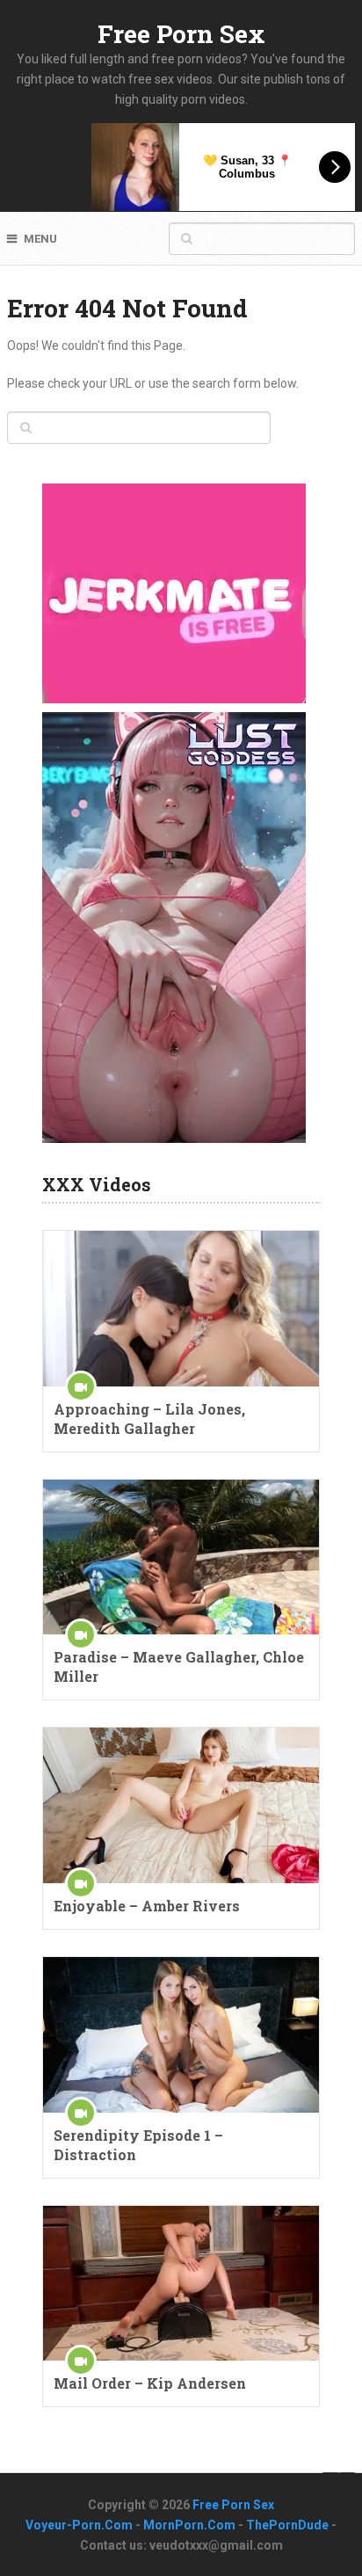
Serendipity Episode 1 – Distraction (138, 2145)
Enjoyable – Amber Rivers (147, 1906)
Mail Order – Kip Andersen (150, 2383)
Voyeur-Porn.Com (79, 2525)
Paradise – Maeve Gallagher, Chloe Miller (179, 1666)
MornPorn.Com (189, 2525)
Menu (40, 239)
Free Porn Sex (181, 34)
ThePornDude (287, 2525)
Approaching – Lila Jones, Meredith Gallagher (149, 1419)
